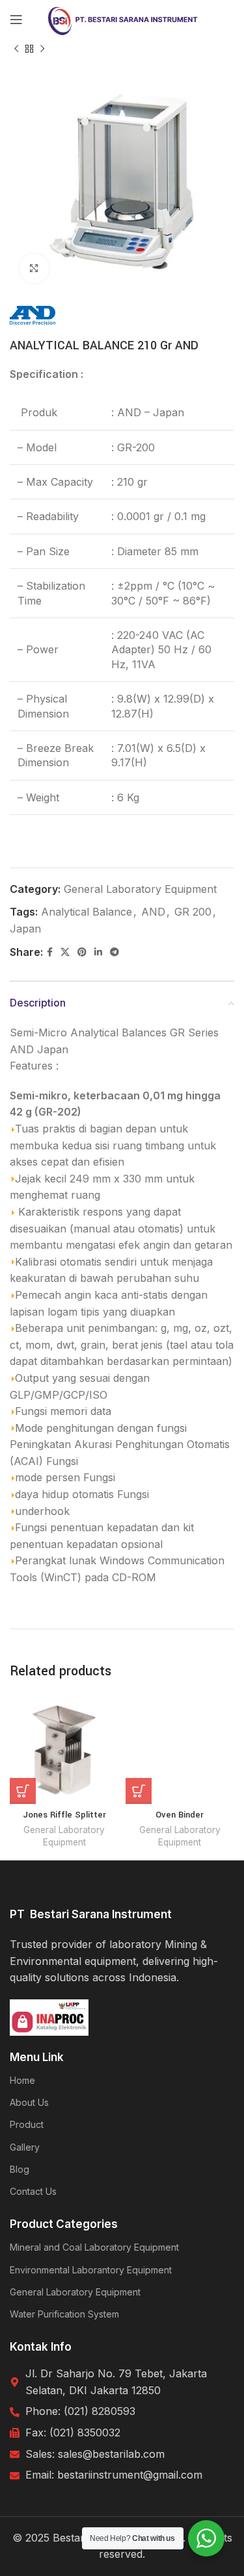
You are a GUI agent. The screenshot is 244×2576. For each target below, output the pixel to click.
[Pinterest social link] (82, 952)
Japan (25, 929)
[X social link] (65, 952)
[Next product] (42, 49)
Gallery (25, 2147)
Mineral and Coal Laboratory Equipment (94, 2247)
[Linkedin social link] (98, 952)
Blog (20, 2169)
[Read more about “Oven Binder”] (139, 1791)
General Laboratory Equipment (140, 889)
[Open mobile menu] (16, 19)
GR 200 (193, 912)
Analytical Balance (87, 912)
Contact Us (33, 2191)
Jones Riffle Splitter (64, 1815)
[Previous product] (16, 49)
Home (22, 2080)
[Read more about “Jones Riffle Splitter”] (23, 1791)
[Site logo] (122, 18)
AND (153, 912)
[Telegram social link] (115, 952)
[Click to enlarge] (34, 269)
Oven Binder (180, 1815)
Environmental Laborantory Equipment (91, 2270)
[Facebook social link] (50, 952)
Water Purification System (64, 2314)
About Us (29, 2102)
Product (27, 2124)
